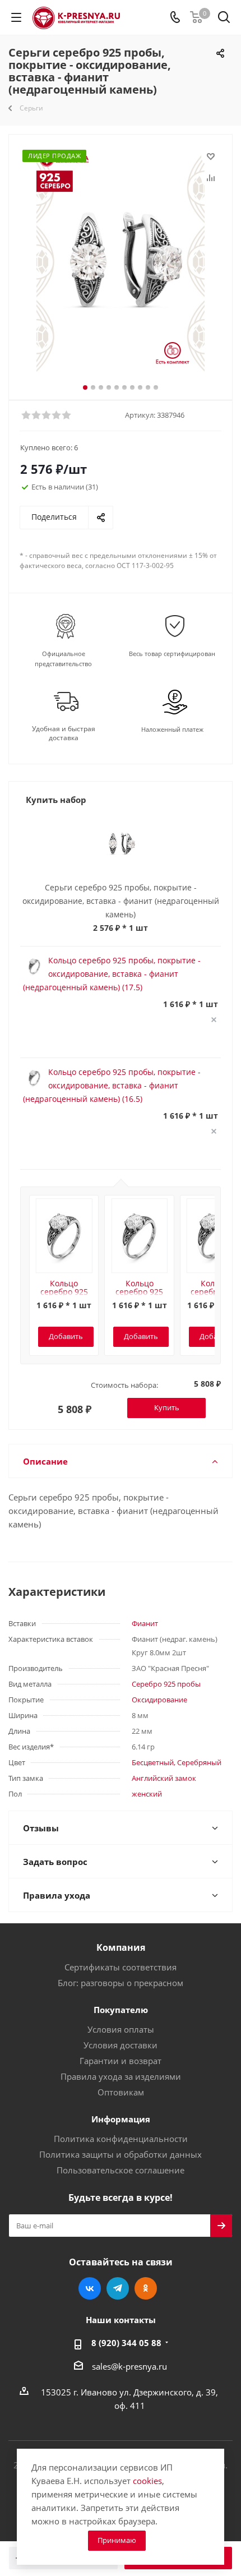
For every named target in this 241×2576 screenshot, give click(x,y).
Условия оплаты (121, 2029)
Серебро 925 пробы (166, 1684)
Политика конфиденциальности (121, 2139)
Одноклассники (146, 2288)
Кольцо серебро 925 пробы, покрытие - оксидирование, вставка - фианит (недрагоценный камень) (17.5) (112, 974)
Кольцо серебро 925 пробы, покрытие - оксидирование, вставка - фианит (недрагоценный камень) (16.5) (112, 1085)
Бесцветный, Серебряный (177, 1762)
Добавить (66, 1336)
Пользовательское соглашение (121, 2170)
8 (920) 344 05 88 (126, 2343)
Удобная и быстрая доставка (64, 733)
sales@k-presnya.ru (129, 2366)
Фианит (145, 1623)
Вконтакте (90, 2288)
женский (147, 1794)
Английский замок (164, 1778)
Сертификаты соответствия (121, 1967)
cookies (147, 2481)
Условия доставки (121, 2045)
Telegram (118, 2288)
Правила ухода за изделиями (121, 2076)
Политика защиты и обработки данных (121, 2154)
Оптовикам (121, 2092)
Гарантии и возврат (121, 2061)
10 (156, 387)
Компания (121, 1947)
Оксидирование (159, 1700)
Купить (167, 1407)
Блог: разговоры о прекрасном (121, 1983)
